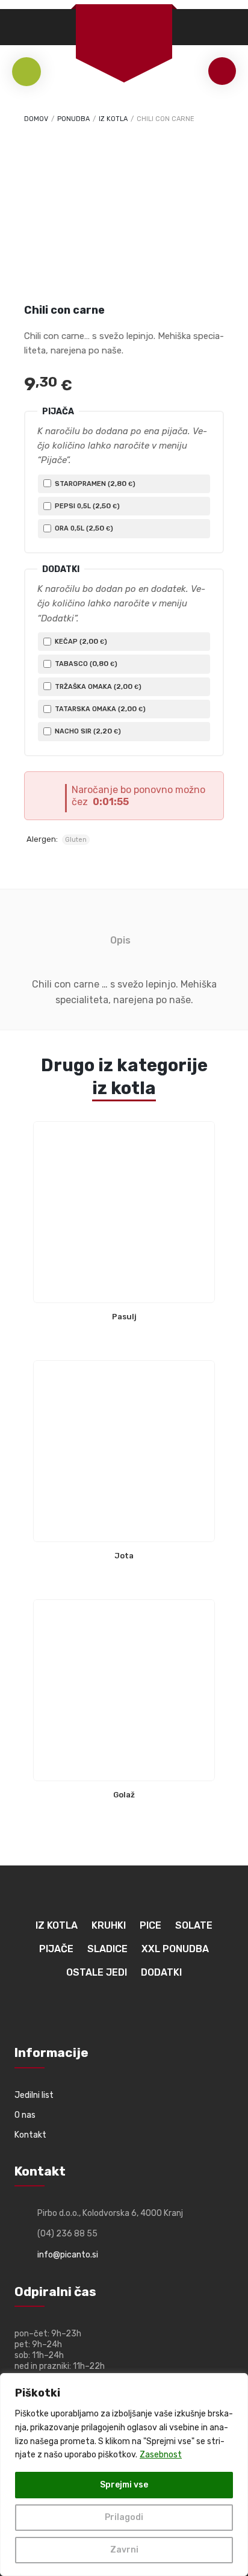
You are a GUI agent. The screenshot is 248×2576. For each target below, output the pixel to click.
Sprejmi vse (124, 2485)
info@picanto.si (68, 2255)
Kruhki (109, 1925)
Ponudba (73, 119)
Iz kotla (113, 119)
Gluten (76, 840)
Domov (36, 119)
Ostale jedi (97, 1972)
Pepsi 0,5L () (86, 506)
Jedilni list (34, 2095)
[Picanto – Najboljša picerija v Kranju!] (124, 24)
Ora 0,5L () (83, 528)
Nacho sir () (87, 731)
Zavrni (124, 2550)
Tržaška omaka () (97, 686)
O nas (25, 2115)
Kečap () (80, 641)
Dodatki (161, 1972)
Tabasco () (85, 664)
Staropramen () (94, 484)
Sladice (107, 1949)
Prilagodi (124, 2517)
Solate (194, 1925)
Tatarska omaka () (99, 709)
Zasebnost (161, 2455)
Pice (150, 1925)
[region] (124, 2475)
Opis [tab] (120, 940)
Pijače (56, 1949)
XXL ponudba (175, 1949)
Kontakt (30, 2135)
